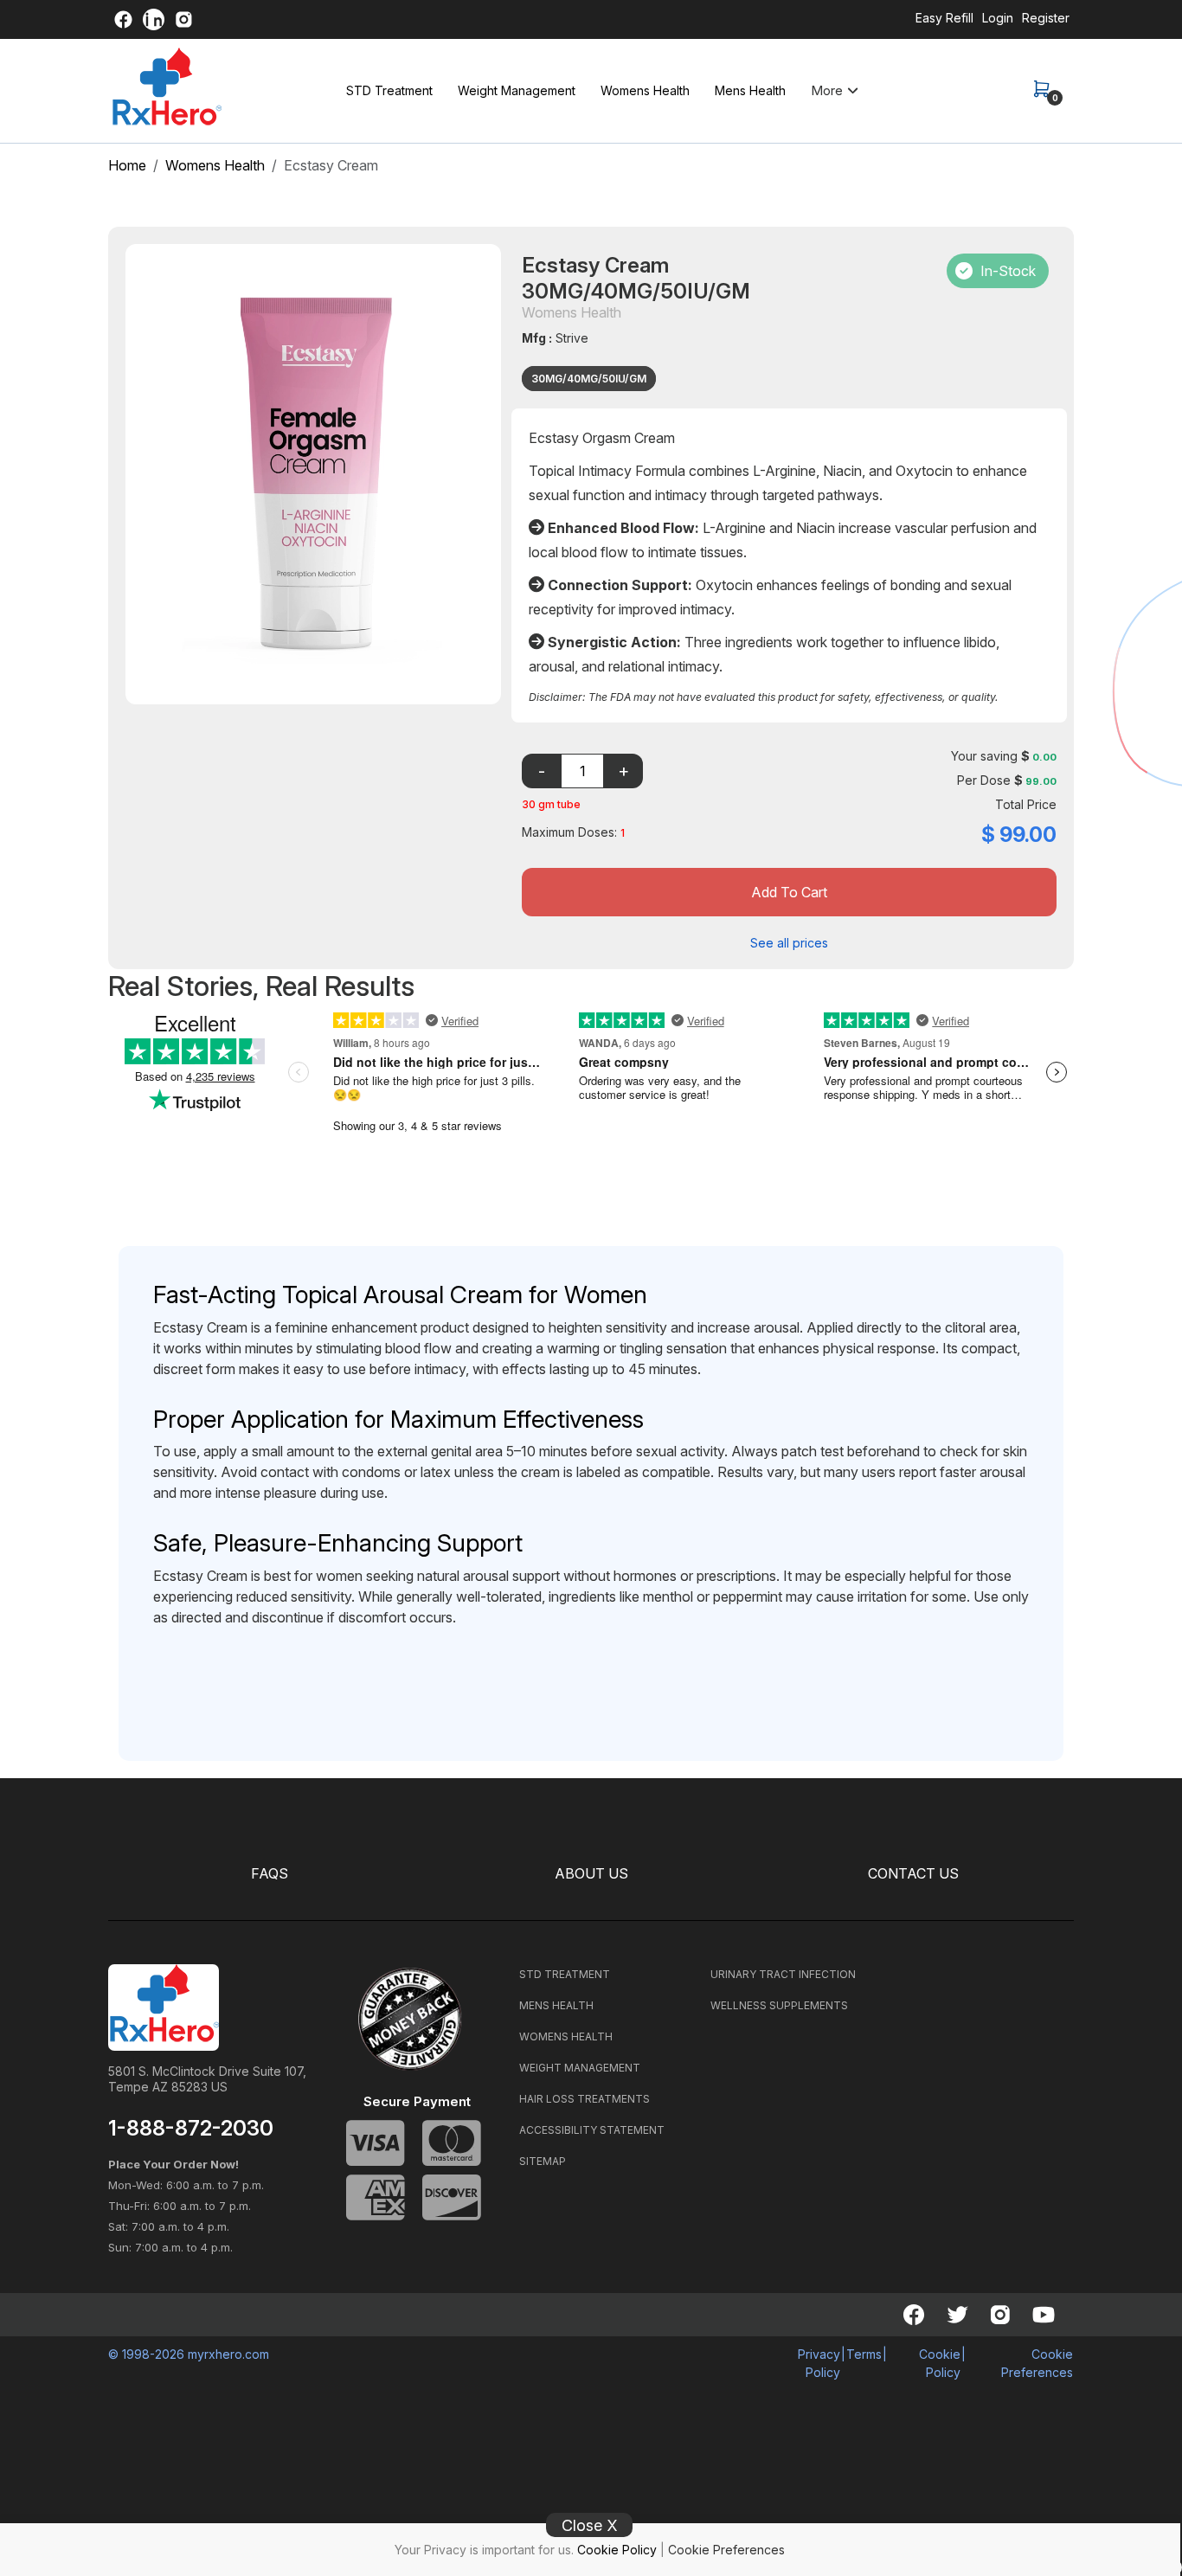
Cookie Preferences (726, 2550)
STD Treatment (389, 90)
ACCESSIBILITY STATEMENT (592, 2130)
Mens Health (750, 90)
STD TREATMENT (565, 1974)
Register (1046, 18)
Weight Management (517, 90)
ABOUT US (591, 1874)
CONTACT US (913, 1874)
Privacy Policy (819, 2363)
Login (998, 18)
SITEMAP (543, 2161)
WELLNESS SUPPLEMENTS (779, 2005)
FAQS (270, 1874)
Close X (590, 2525)
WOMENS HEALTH (566, 2036)
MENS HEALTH (556, 2005)
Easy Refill (944, 18)
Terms (864, 2354)
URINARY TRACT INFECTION (783, 1974)
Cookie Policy (617, 2550)
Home (127, 165)
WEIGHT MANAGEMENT (580, 2068)
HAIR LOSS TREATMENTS (585, 2099)
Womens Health (645, 90)
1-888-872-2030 (191, 2129)
